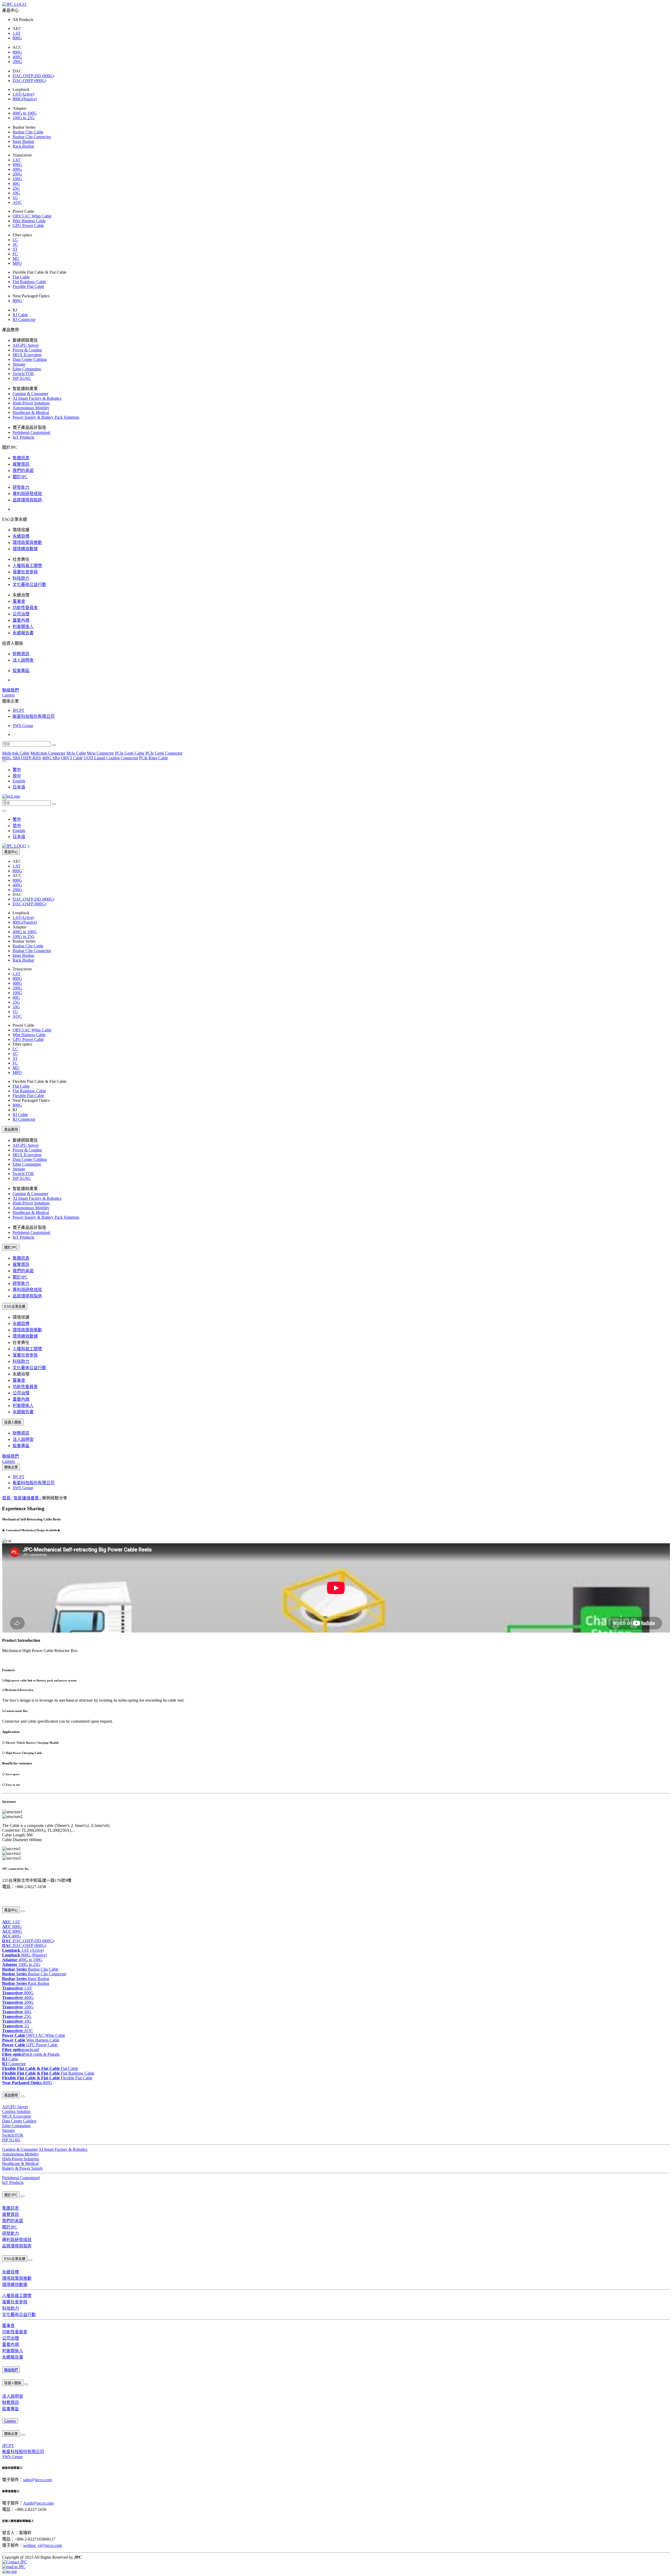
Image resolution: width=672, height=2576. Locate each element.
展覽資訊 (21, 464)
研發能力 (21, 487)
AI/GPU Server (26, 345)
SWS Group (23, 726)
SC (15, 244)
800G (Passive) (24, 1955)
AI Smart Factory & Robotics (37, 398)
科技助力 (21, 578)
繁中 (17, 770)
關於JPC (20, 477)
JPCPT (19, 710)
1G (15, 198)
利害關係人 (23, 627)
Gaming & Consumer (30, 394)
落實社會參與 (25, 572)
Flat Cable (21, 277)
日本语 (19, 787)
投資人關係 (13, 1422)
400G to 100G (25, 113)
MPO (17, 263)
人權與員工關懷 (27, 566)
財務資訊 (21, 654)
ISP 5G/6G (22, 378)
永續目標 (21, 536)
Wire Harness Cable (29, 221)
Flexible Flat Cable (28, 286)
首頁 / (7, 1498)
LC (15, 240)
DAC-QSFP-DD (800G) (33, 76)
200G (17, 62)
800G (17, 38)
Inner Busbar (23, 141)
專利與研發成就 (27, 494)
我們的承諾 (23, 471)
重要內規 (21, 620)
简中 (17, 776)
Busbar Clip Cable (28, 132)
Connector (14, 2064)
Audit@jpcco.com (38, 2503)
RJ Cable (20, 315)
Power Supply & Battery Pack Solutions (46, 417)
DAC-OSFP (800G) (29, 80)
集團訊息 (21, 458)
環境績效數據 (25, 549)
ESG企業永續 (15, 1307)
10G (16, 193)
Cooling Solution (16, 2112)
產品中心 (11, 852)
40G (16, 183)
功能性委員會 (25, 608)
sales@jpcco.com (38, 2480)
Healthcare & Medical (31, 412)
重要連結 (8, 1898)
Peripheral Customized (31, 432)
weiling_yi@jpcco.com (42, 2545)
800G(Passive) (25, 99)
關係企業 (11, 1467)
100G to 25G (24, 118)
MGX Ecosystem (27, 355)
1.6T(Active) (23, 94)
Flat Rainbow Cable (29, 282)
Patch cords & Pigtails (31, 2054)
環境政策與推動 (27, 542)
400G (17, 57)
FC (15, 254)
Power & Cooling (27, 350)
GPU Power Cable (28, 225)
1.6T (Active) (23, 1950)
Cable (10, 2059)
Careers (8, 695)
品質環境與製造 (27, 500)
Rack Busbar (23, 146)
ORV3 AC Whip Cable (32, 216)
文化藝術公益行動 (29, 585)
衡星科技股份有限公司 (34, 716)
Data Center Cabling (30, 359)
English (19, 781)
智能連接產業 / (28, 1498)
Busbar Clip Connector (32, 137)
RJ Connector (24, 320)
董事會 (19, 601)
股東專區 (21, 671)
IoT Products (23, 437)
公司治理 (21, 614)
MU (16, 259)
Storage (19, 364)
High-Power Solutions (31, 403)
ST (15, 249)
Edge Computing (27, 369)
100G (17, 179)
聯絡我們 (10, 690)
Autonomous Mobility (31, 408)
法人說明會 (23, 660)
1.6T (17, 33)
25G (16, 188)
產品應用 (11, 1129)
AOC (17, 202)
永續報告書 (23, 633)
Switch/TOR (23, 374)
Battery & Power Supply (23, 2168)
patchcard (21, 2050)
